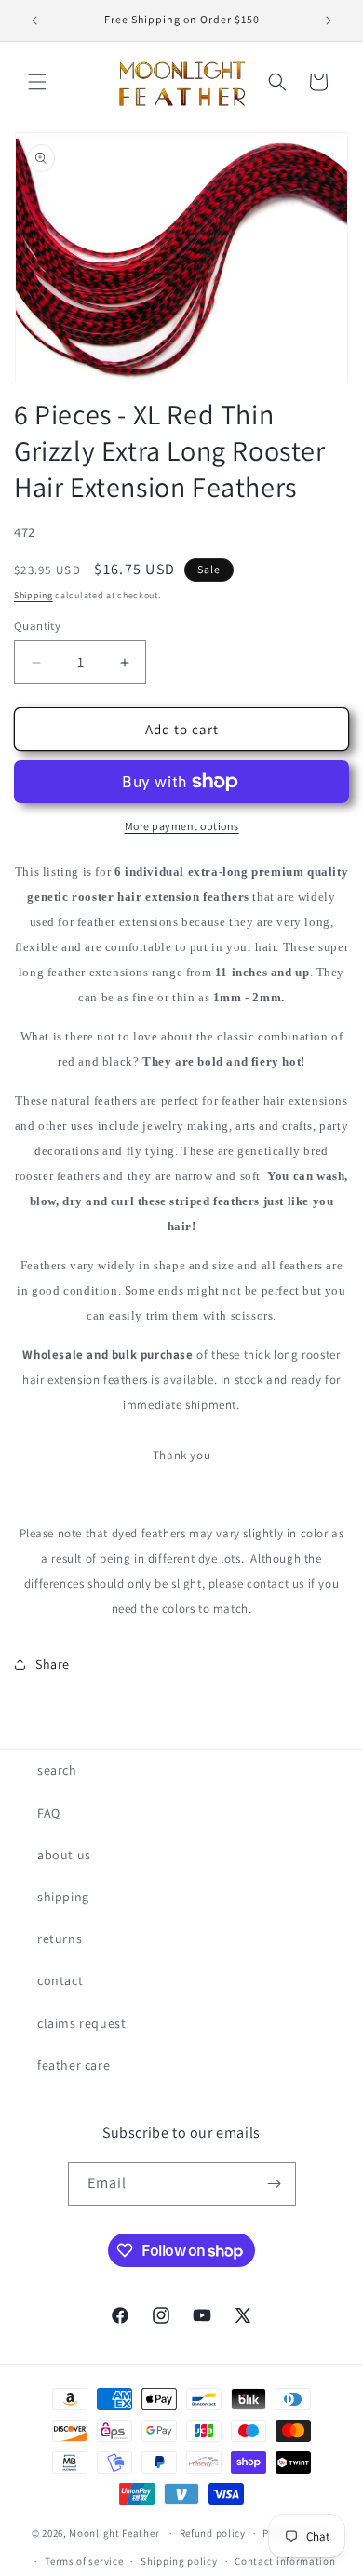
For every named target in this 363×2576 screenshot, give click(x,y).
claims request (81, 2023)
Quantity (37, 626)
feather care (74, 2065)
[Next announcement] (329, 20)
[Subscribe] (275, 2184)
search (57, 1770)
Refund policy (213, 2533)
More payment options (182, 826)
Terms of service (84, 2561)
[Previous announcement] (34, 20)
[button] (37, 82)
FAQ (49, 1813)
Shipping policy (179, 2561)
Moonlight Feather (114, 2533)
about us (64, 1855)
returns (60, 1939)
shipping (63, 1897)
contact (60, 1980)
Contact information (285, 2561)
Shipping (34, 595)
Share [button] (53, 1664)
